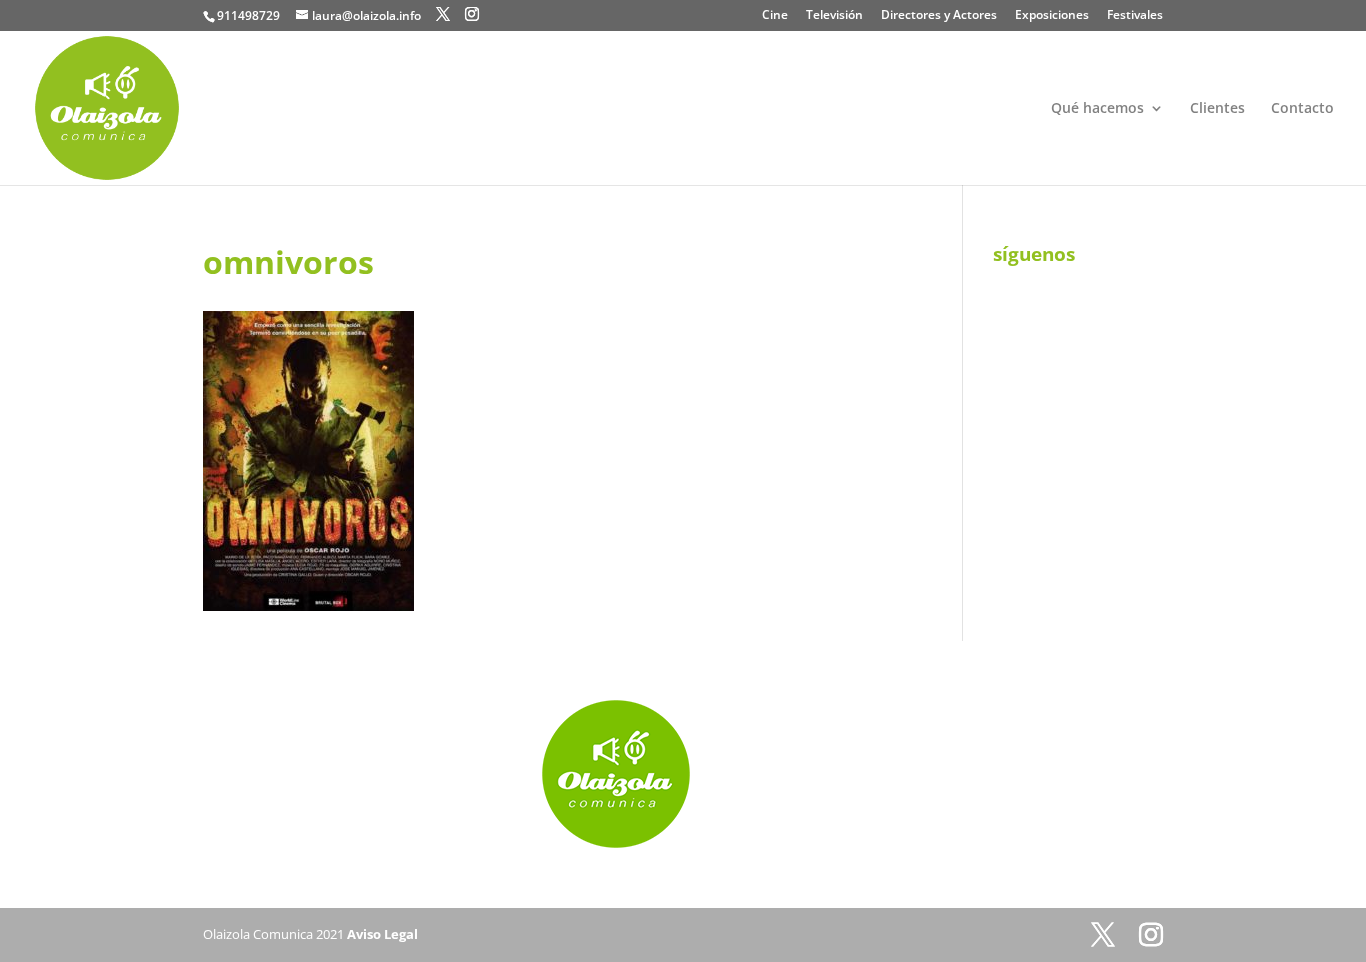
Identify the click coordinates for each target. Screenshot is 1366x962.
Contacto (1302, 109)
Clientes (1217, 109)
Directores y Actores (939, 16)
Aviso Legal (382, 934)
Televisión (834, 16)
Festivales (1135, 16)
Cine (775, 16)
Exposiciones (1052, 16)
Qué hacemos (1097, 109)
